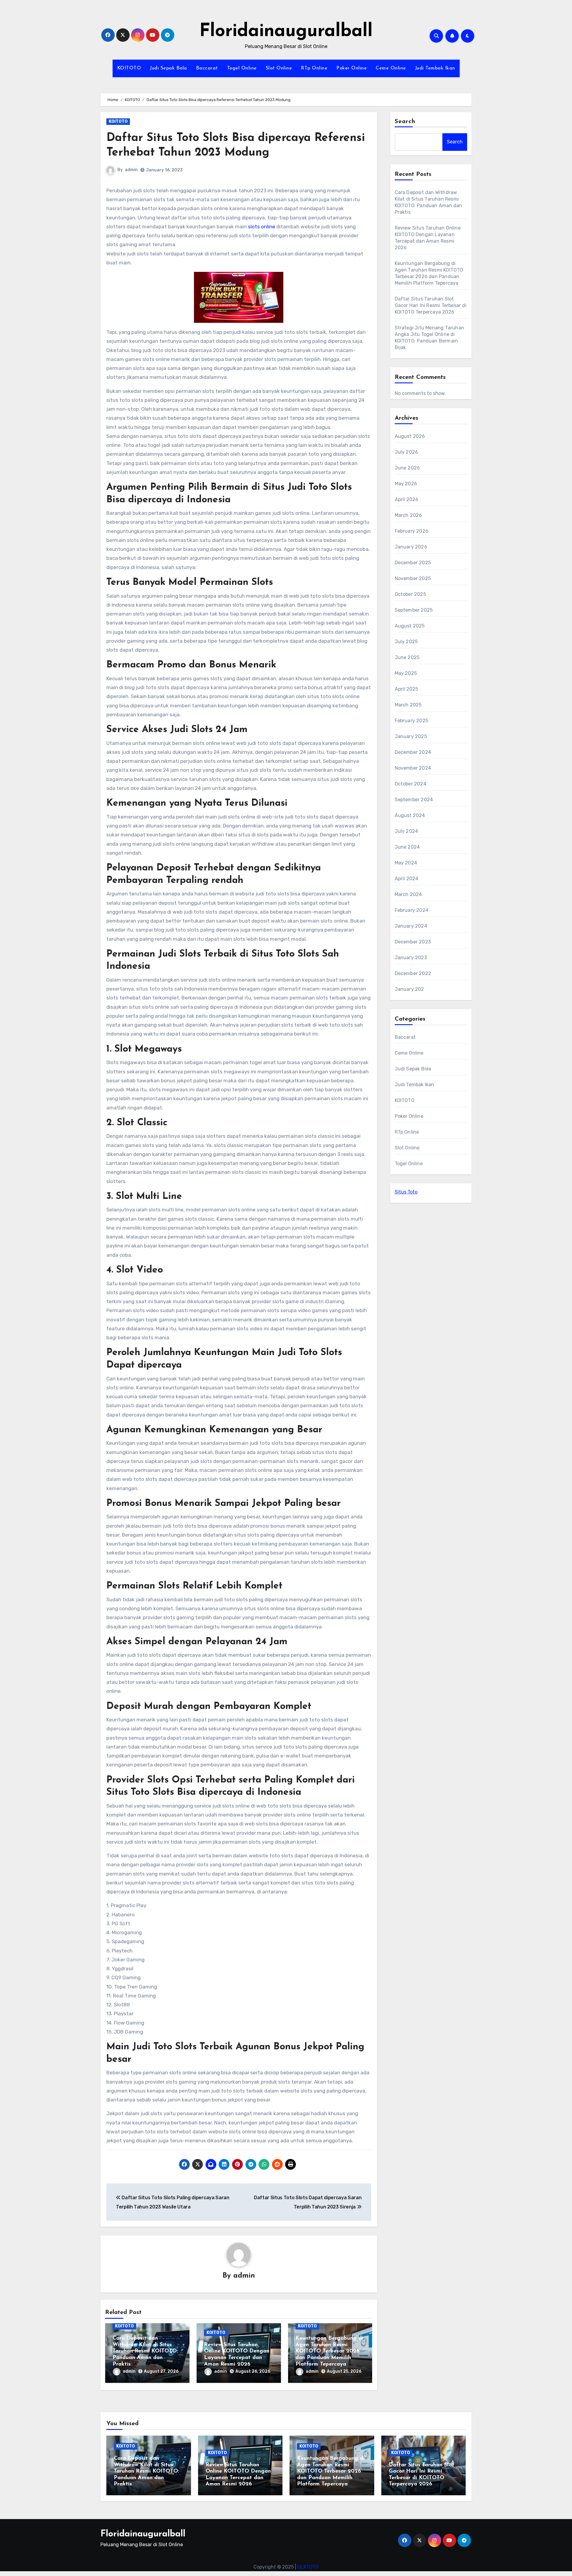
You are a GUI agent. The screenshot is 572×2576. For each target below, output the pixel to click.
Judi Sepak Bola (168, 68)
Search (405, 122)
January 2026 (411, 547)
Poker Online (352, 68)
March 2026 (408, 515)
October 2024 (411, 784)
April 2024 (407, 879)
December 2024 (413, 752)
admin (131, 170)
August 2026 (410, 436)
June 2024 (407, 847)
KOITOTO (129, 68)
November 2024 (413, 768)
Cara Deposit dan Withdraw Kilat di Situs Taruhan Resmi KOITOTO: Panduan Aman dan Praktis (145, 2351)
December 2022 (413, 973)
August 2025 (410, 626)
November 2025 (413, 578)
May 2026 (406, 484)
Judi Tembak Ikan (435, 68)
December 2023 (413, 942)
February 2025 (412, 721)
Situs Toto (406, 1192)
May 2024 (406, 863)
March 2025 (408, 705)
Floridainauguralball (286, 32)
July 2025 (406, 642)
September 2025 (414, 610)
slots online (262, 227)
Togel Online (242, 68)
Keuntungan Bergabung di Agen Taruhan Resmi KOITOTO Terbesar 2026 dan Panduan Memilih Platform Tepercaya (329, 2351)
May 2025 (406, 673)
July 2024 (407, 831)
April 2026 (407, 499)
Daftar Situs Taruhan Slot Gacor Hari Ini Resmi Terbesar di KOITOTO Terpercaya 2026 (431, 305)
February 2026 (412, 531)
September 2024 (414, 800)
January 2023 (411, 958)
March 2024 (408, 894)
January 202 (409, 989)
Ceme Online (391, 68)
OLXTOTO (308, 2567)
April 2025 (407, 689)
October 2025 (410, 594)
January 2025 (411, 736)
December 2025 (413, 563)
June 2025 (407, 657)
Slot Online (279, 68)
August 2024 (410, 815)
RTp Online (314, 68)
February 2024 (412, 910)
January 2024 (411, 926)
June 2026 (407, 468)
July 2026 (407, 452)
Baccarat (207, 68)
